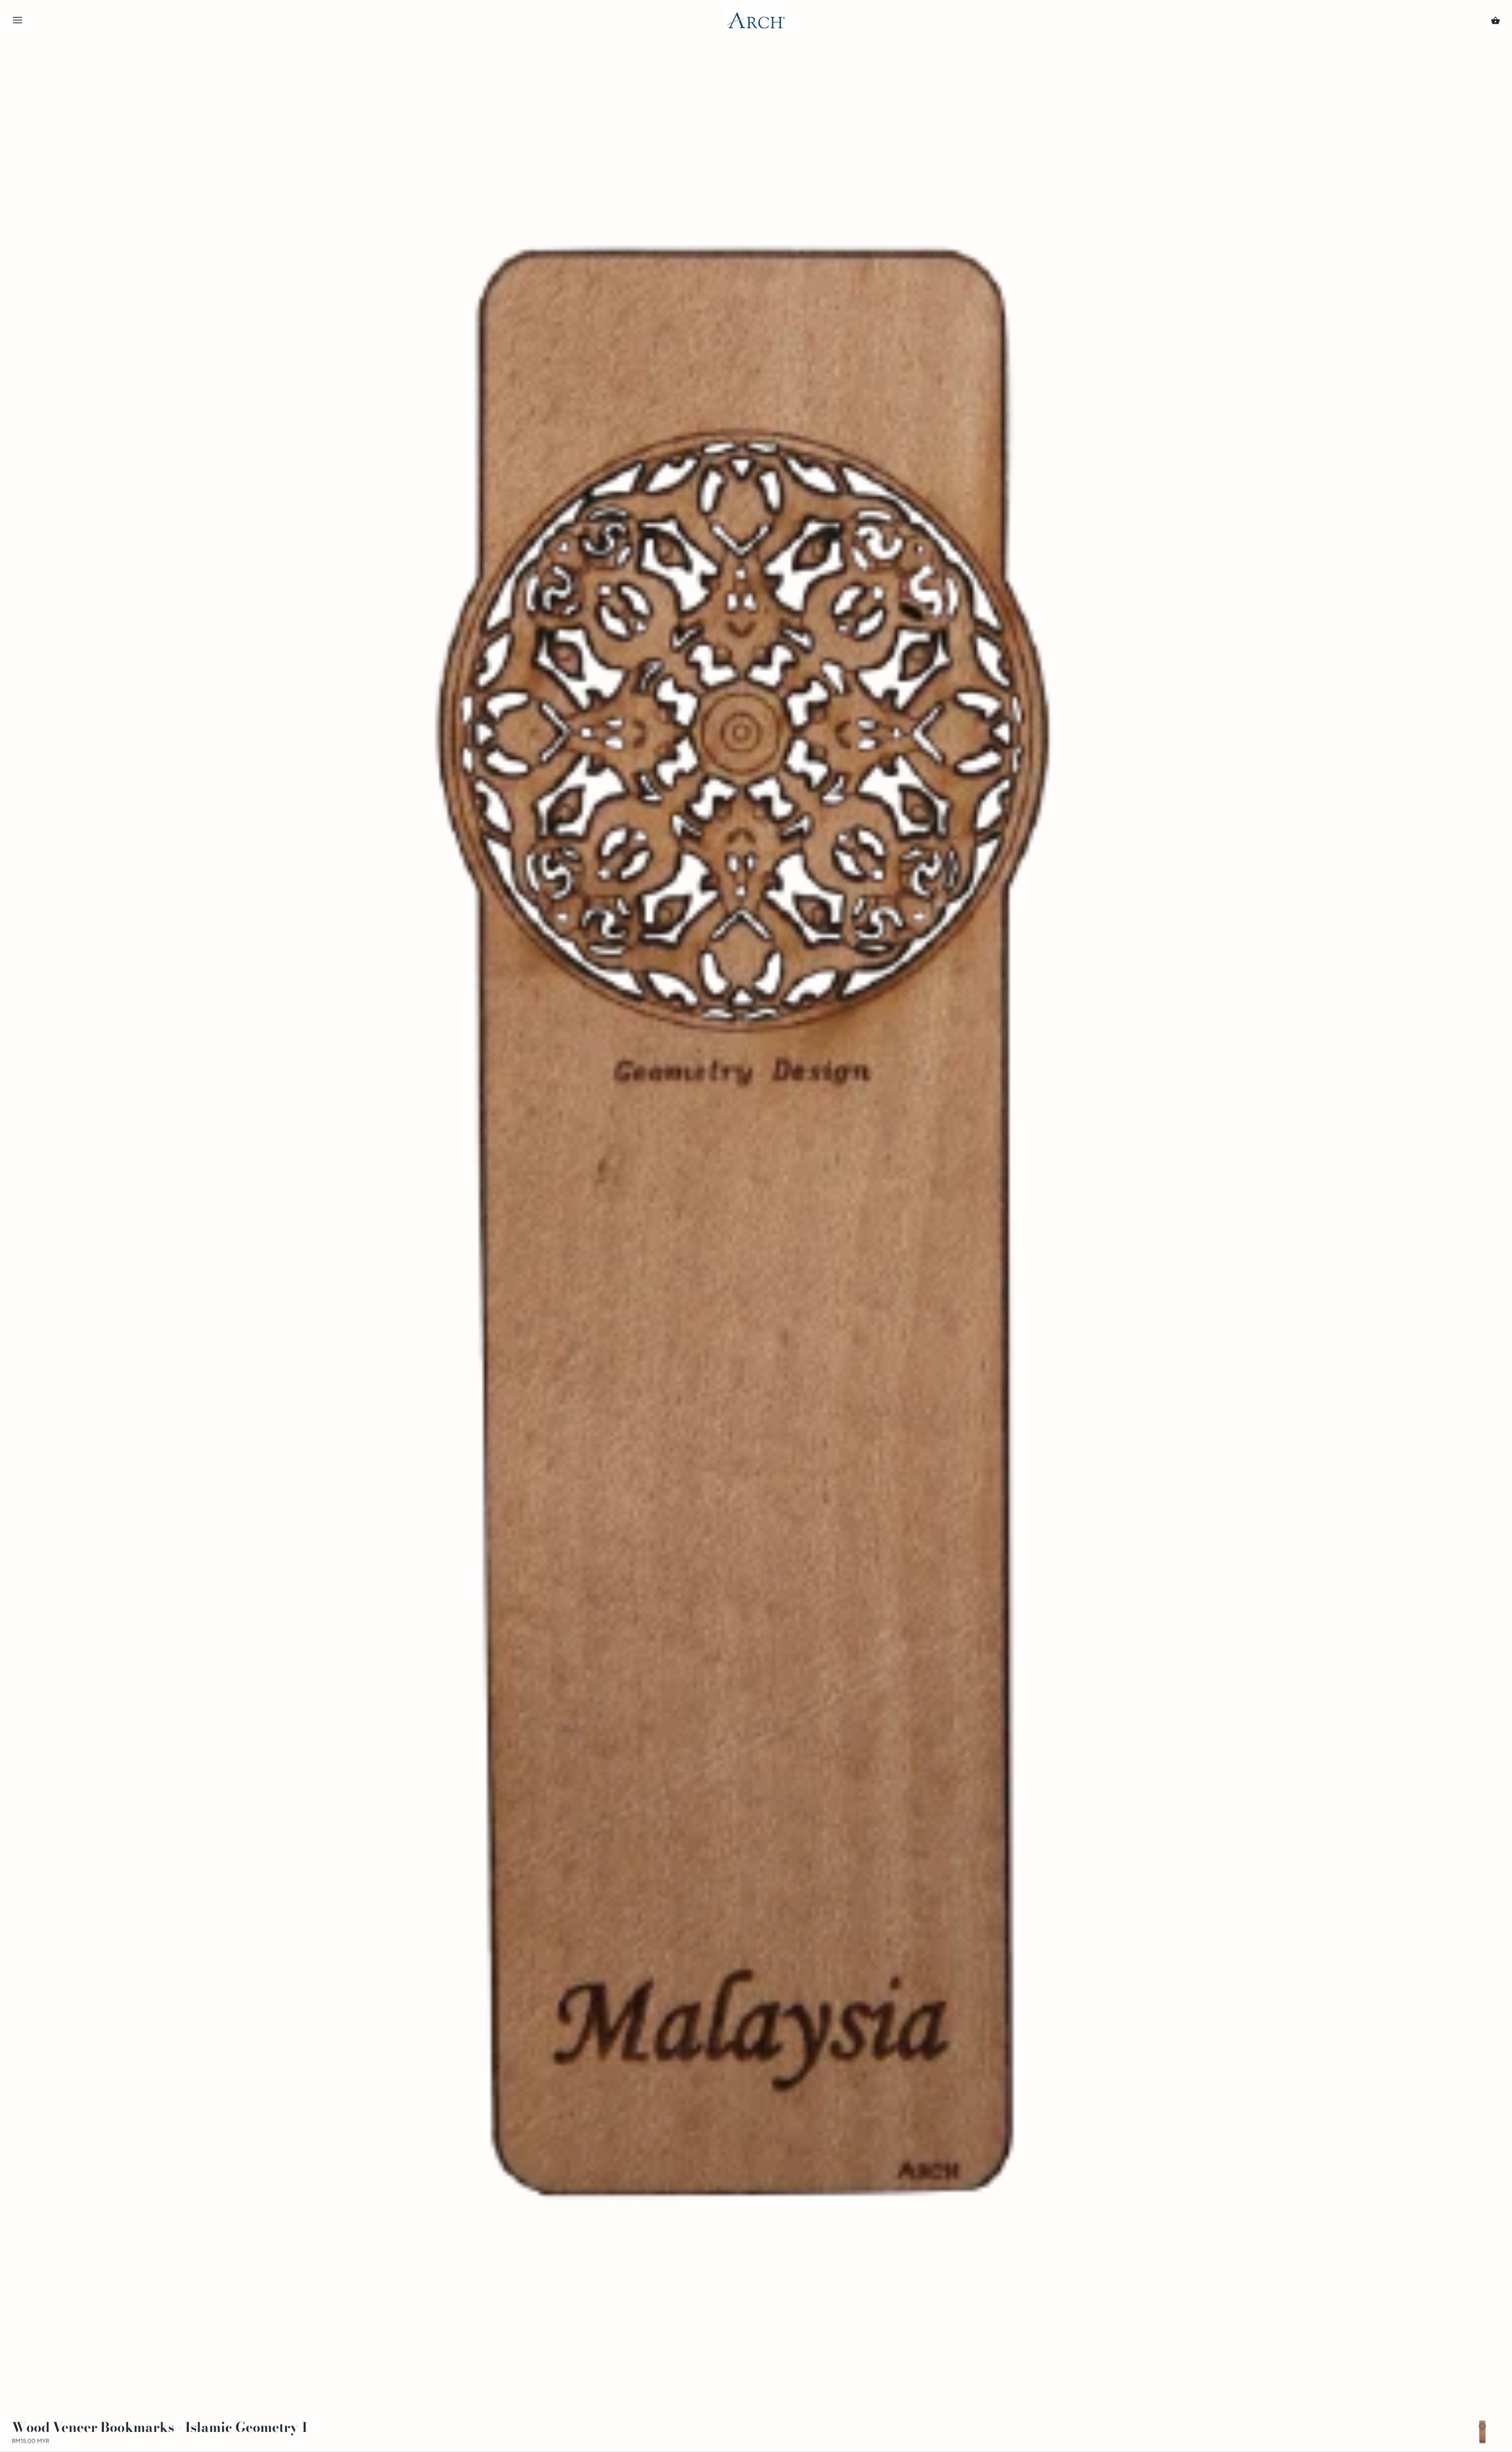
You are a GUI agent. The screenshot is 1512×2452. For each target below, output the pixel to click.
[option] (1482, 2432)
